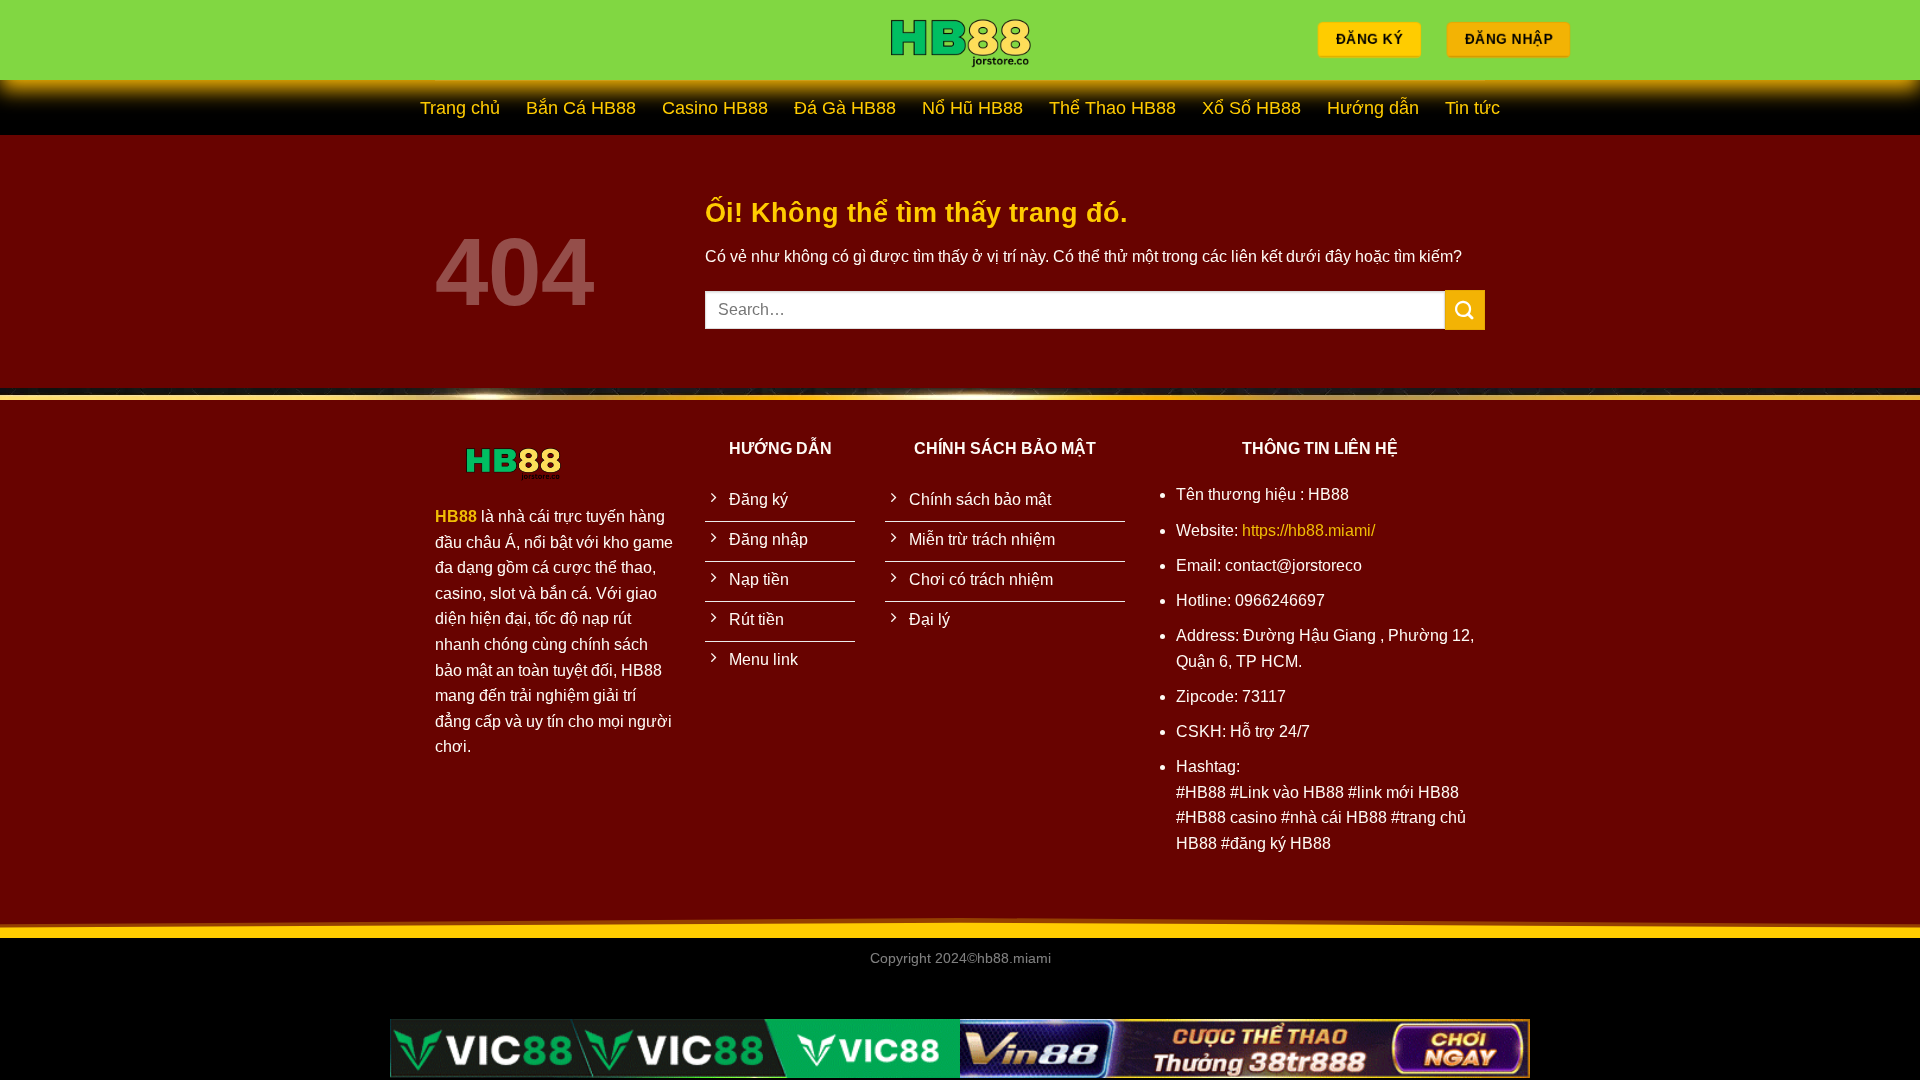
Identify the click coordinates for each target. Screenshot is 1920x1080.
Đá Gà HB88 (845, 108)
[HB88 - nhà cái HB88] (960, 40)
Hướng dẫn (1373, 108)
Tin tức (1472, 108)
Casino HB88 (715, 108)
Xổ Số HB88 (1251, 108)
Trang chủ (460, 108)
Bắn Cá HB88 (581, 108)
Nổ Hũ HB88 (972, 108)
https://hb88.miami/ (1308, 530)
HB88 (456, 516)
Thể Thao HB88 (1112, 108)
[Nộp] (1465, 309)
